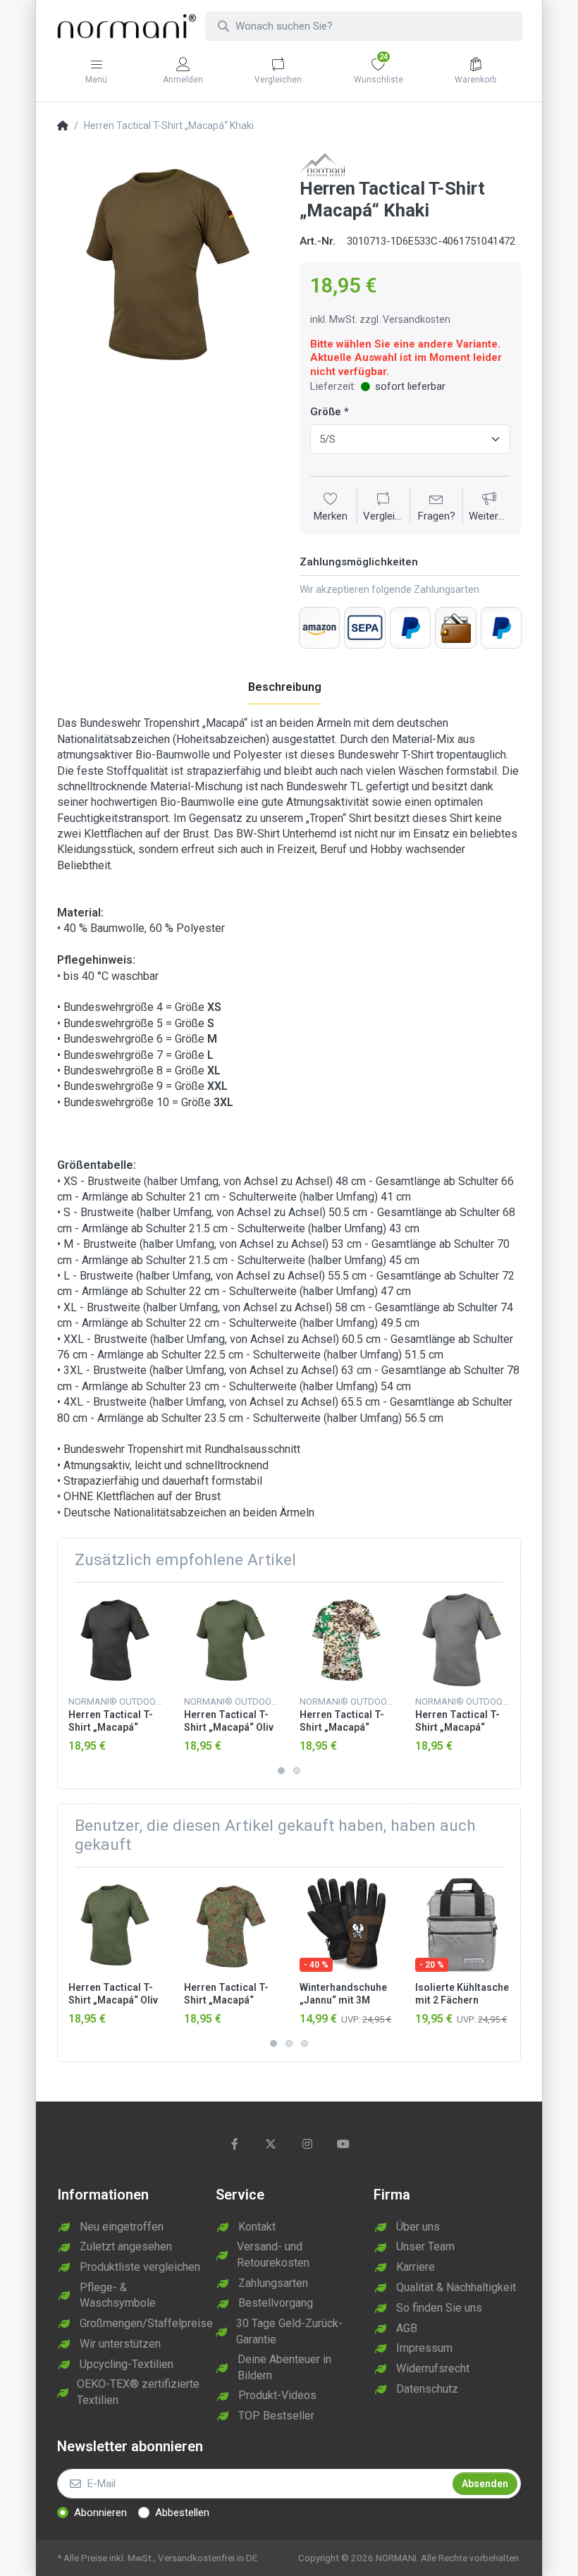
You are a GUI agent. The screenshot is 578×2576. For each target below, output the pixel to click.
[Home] (63, 126)
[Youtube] (344, 2144)
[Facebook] (235, 2144)
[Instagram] (307, 2144)
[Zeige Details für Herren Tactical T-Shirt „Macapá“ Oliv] (231, 1640)
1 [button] (281, 1770)
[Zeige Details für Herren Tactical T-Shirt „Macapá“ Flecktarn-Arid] (346, 1640)
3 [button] (305, 2043)
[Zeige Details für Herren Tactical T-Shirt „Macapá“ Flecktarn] (231, 1925)
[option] (168, 264)
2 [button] (297, 1770)
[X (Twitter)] (271, 2144)
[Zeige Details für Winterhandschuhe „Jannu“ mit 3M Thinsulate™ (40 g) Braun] (346, 1925)
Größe (326, 412)
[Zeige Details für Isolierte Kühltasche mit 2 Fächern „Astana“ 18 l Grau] (462, 1925)
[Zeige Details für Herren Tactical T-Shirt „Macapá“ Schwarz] (115, 1640)
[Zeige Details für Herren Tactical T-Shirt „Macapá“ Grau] (462, 1640)
